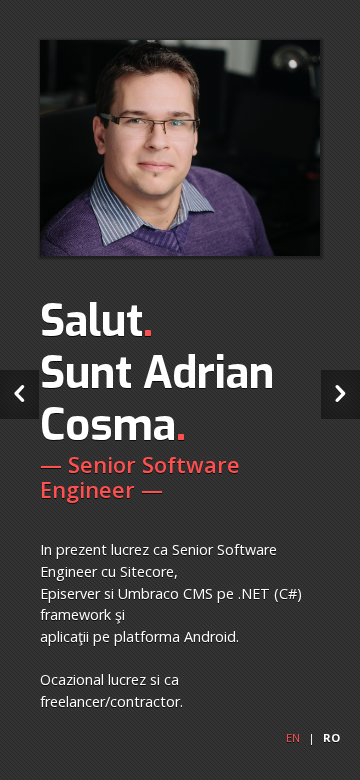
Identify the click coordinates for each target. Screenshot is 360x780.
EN (293, 737)
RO (331, 737)
